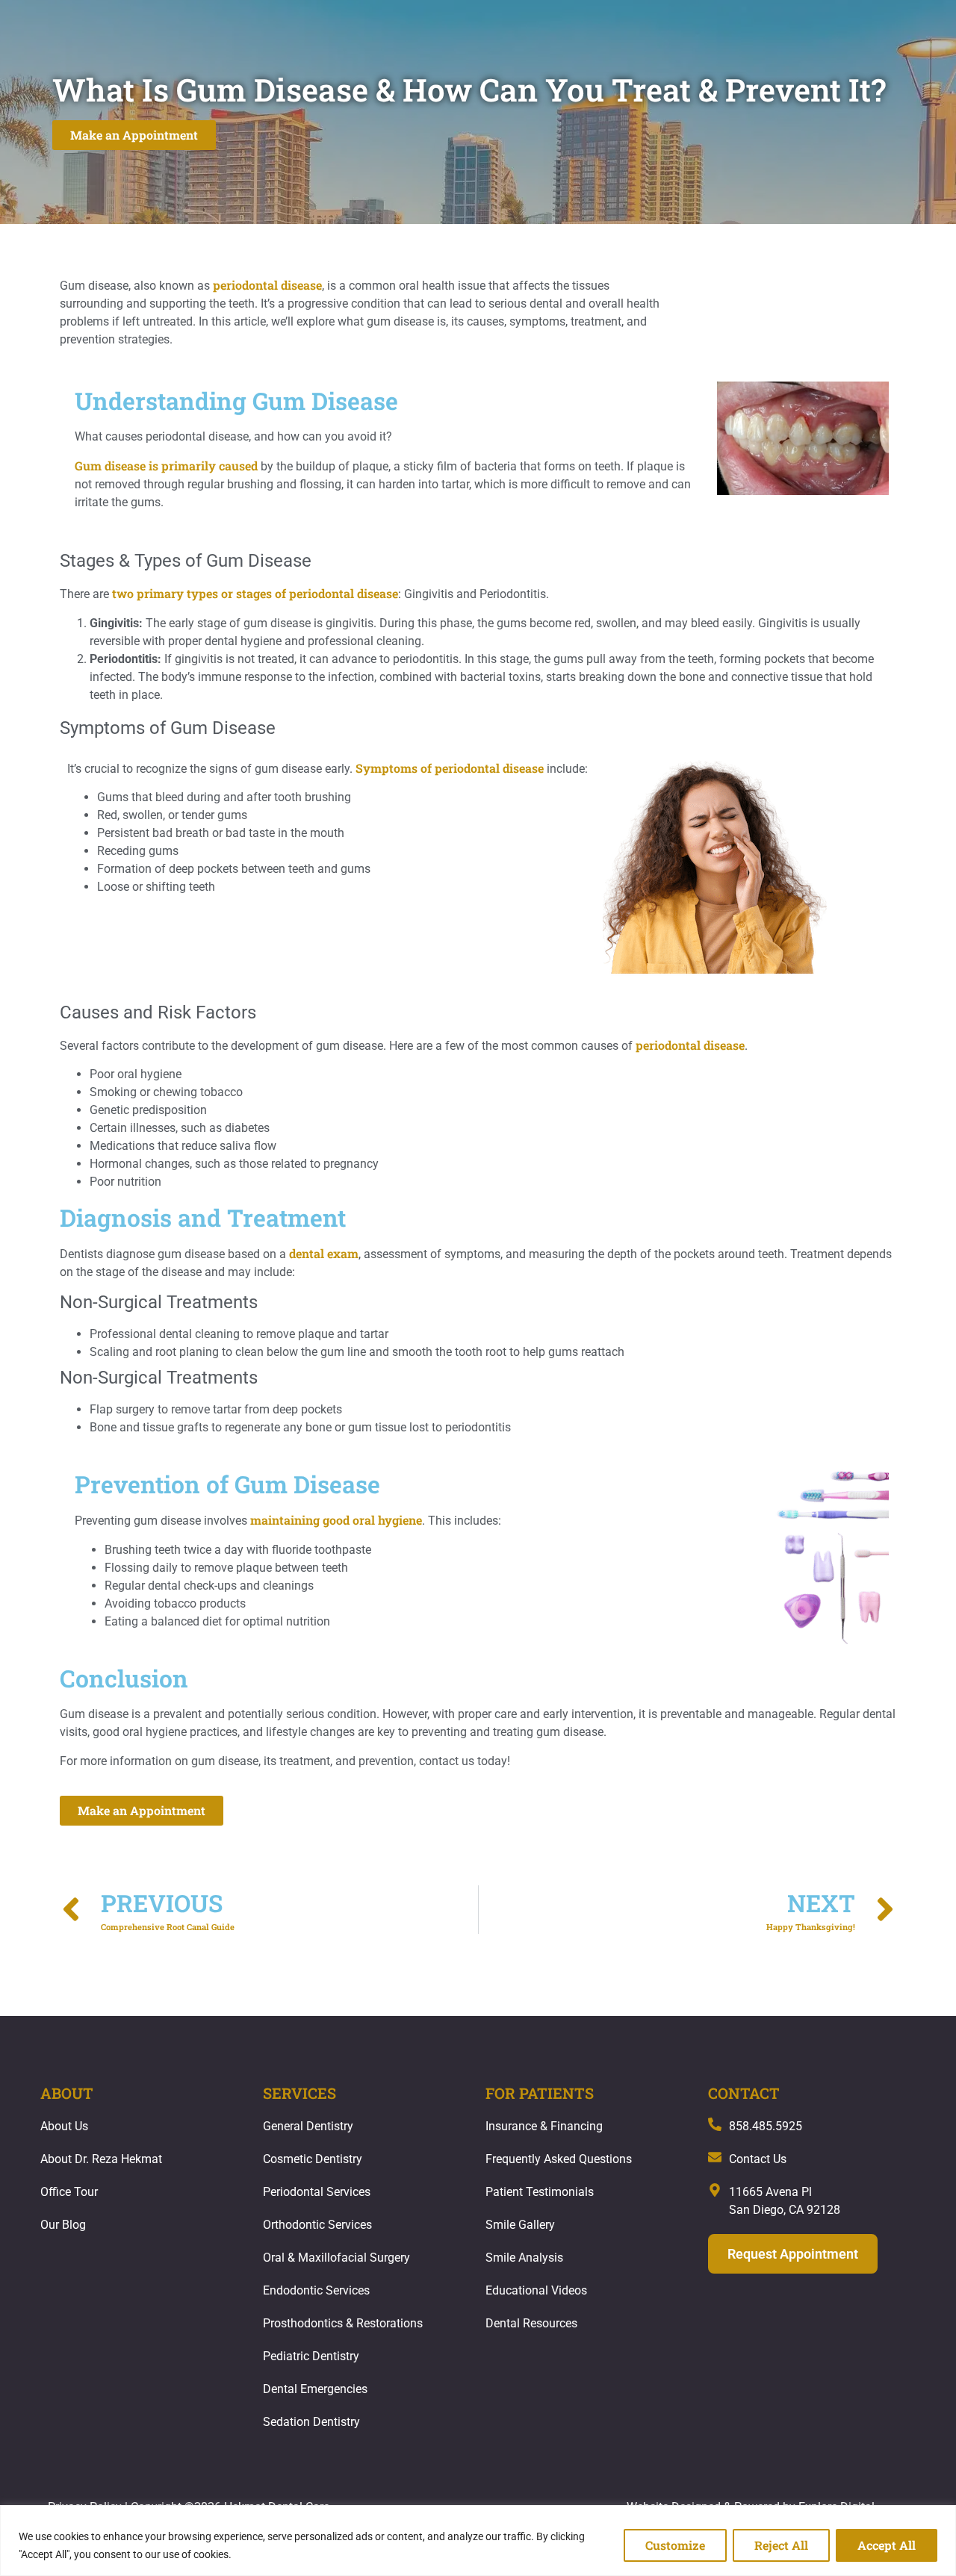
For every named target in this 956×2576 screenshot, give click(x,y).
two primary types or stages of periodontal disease (255, 593)
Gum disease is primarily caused (166, 466)
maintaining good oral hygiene (336, 1520)
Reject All (781, 2545)
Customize (675, 2545)
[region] (478, 2541)
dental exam (324, 1253)
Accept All (887, 2545)
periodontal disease (267, 285)
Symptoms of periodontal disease (450, 768)
